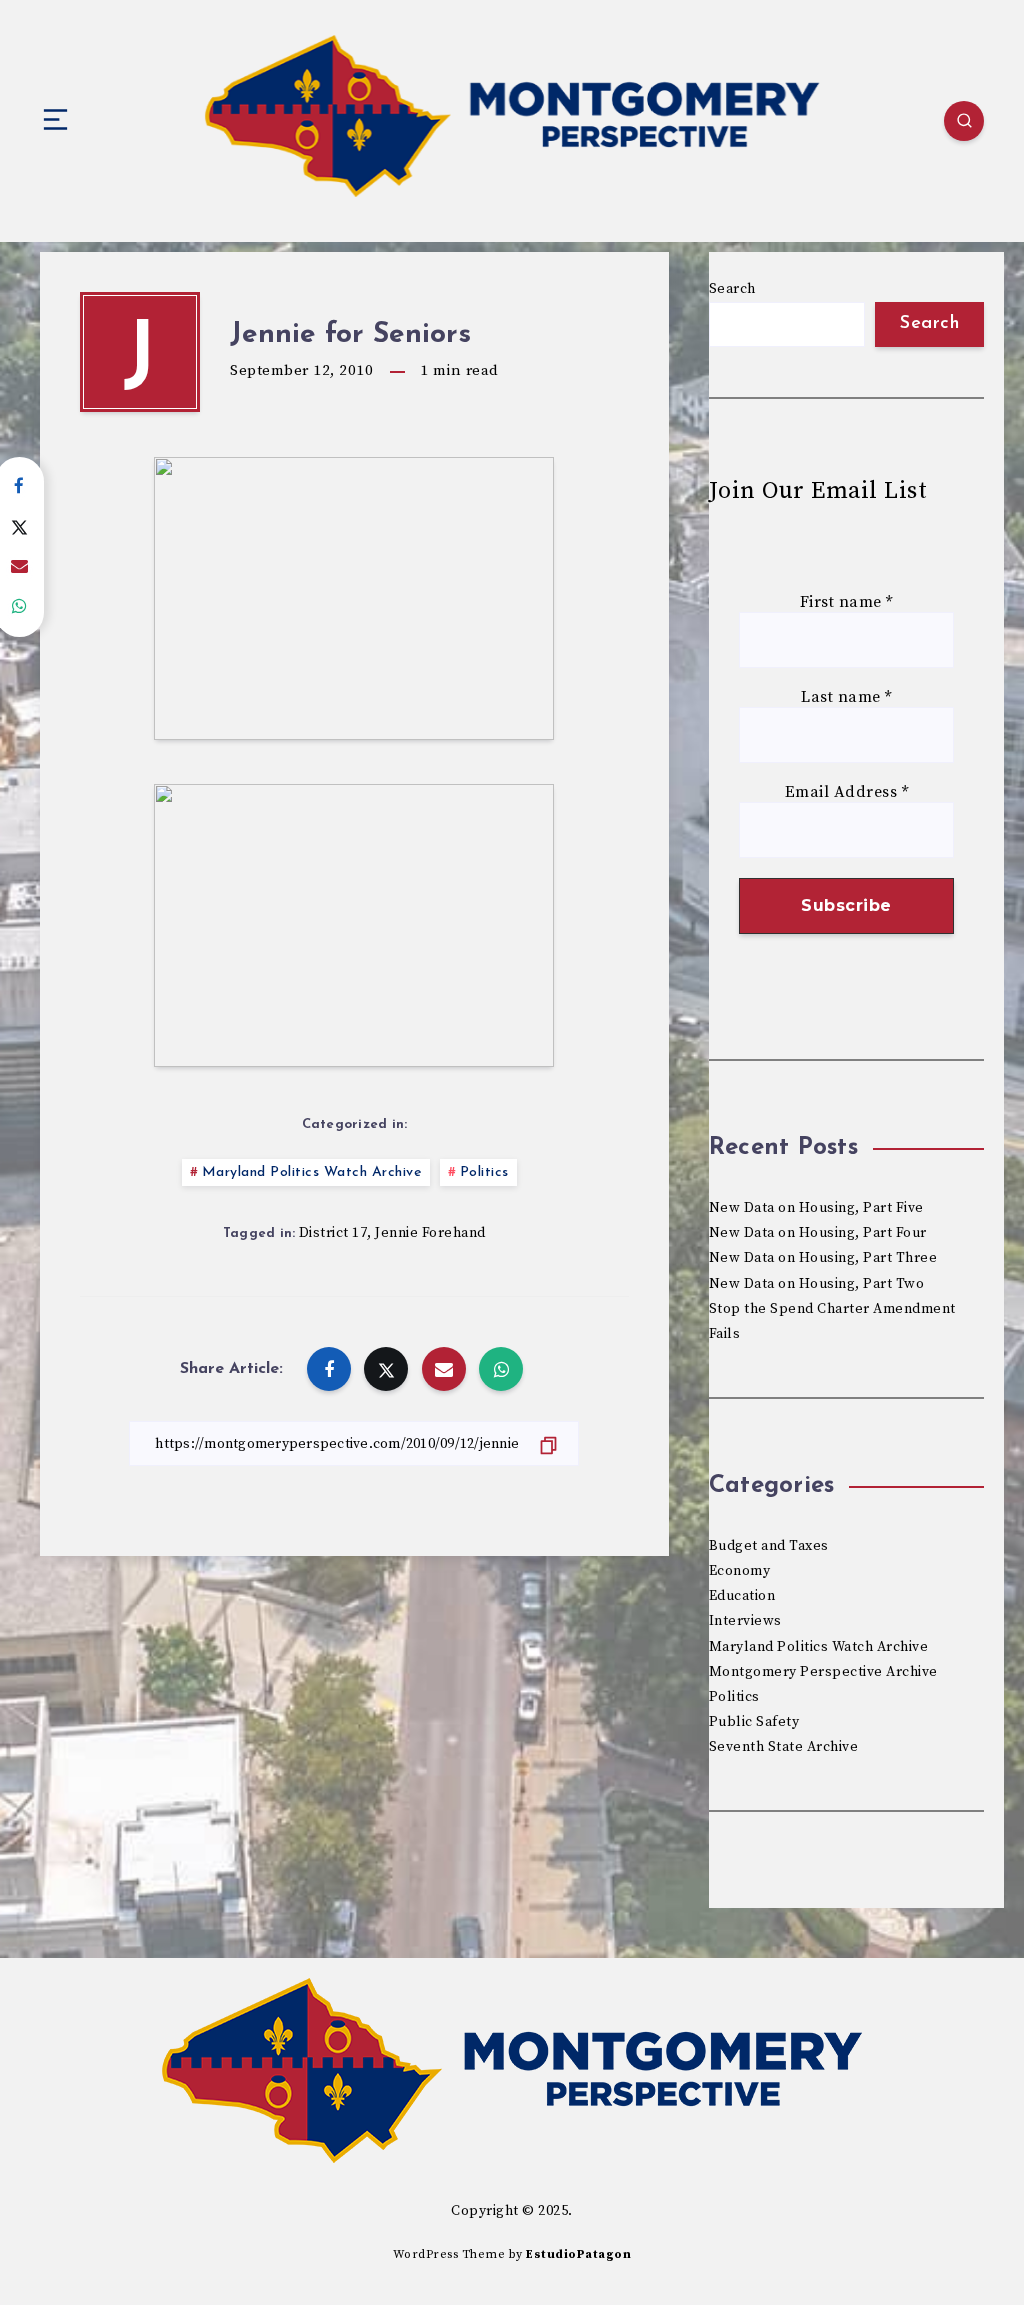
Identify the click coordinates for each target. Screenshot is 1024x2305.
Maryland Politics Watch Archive (312, 1172)
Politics (484, 1172)
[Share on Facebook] (329, 1369)
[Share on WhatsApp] (501, 1369)
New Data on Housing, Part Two (817, 1284)
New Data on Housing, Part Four (818, 1233)
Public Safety (754, 1722)
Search (732, 289)
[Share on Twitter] (386, 1369)
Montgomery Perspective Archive (823, 1672)
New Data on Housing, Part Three (823, 1258)
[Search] (964, 121)
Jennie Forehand (430, 1233)
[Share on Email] (444, 1369)
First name (846, 602)
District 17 (333, 1233)
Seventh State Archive (784, 1747)
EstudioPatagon (578, 2254)
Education (742, 1596)
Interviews (745, 1621)
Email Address (847, 792)
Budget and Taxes (769, 1546)
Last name (846, 697)
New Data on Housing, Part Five (816, 1208)
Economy (740, 1571)
